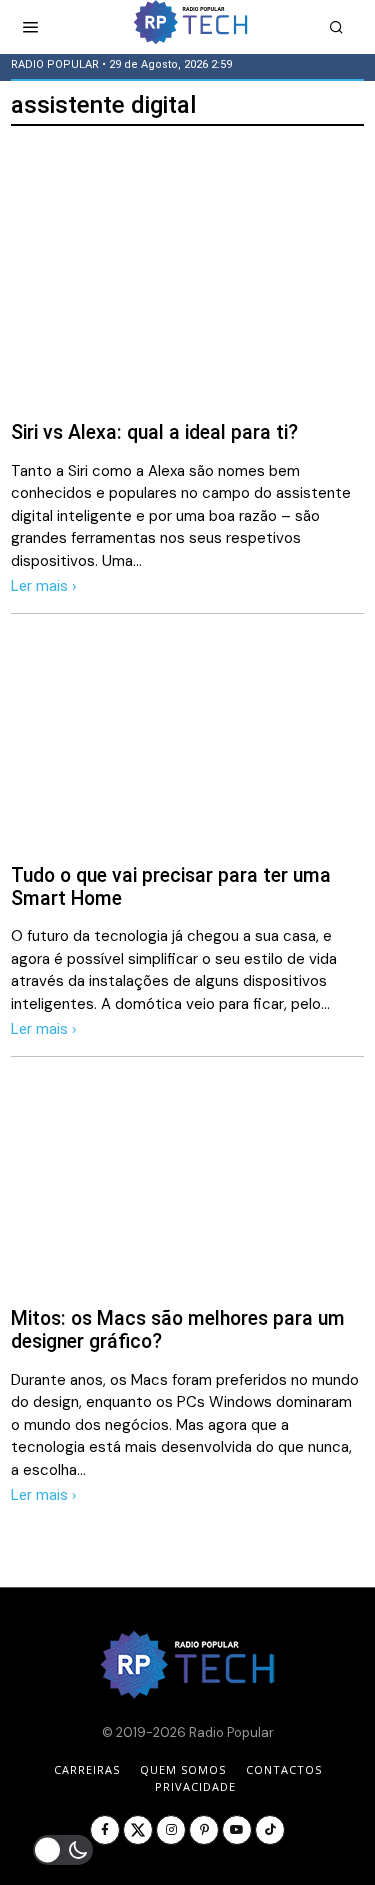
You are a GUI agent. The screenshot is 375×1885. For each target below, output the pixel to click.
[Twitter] (138, 1830)
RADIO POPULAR (55, 64)
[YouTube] (237, 1830)
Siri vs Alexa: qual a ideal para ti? (154, 432)
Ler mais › (44, 586)
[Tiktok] (270, 1830)
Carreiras (87, 1769)
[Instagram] (171, 1830)
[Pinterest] (204, 1830)
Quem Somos (183, 1769)
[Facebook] (105, 1830)
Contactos (284, 1769)
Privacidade (195, 1786)
